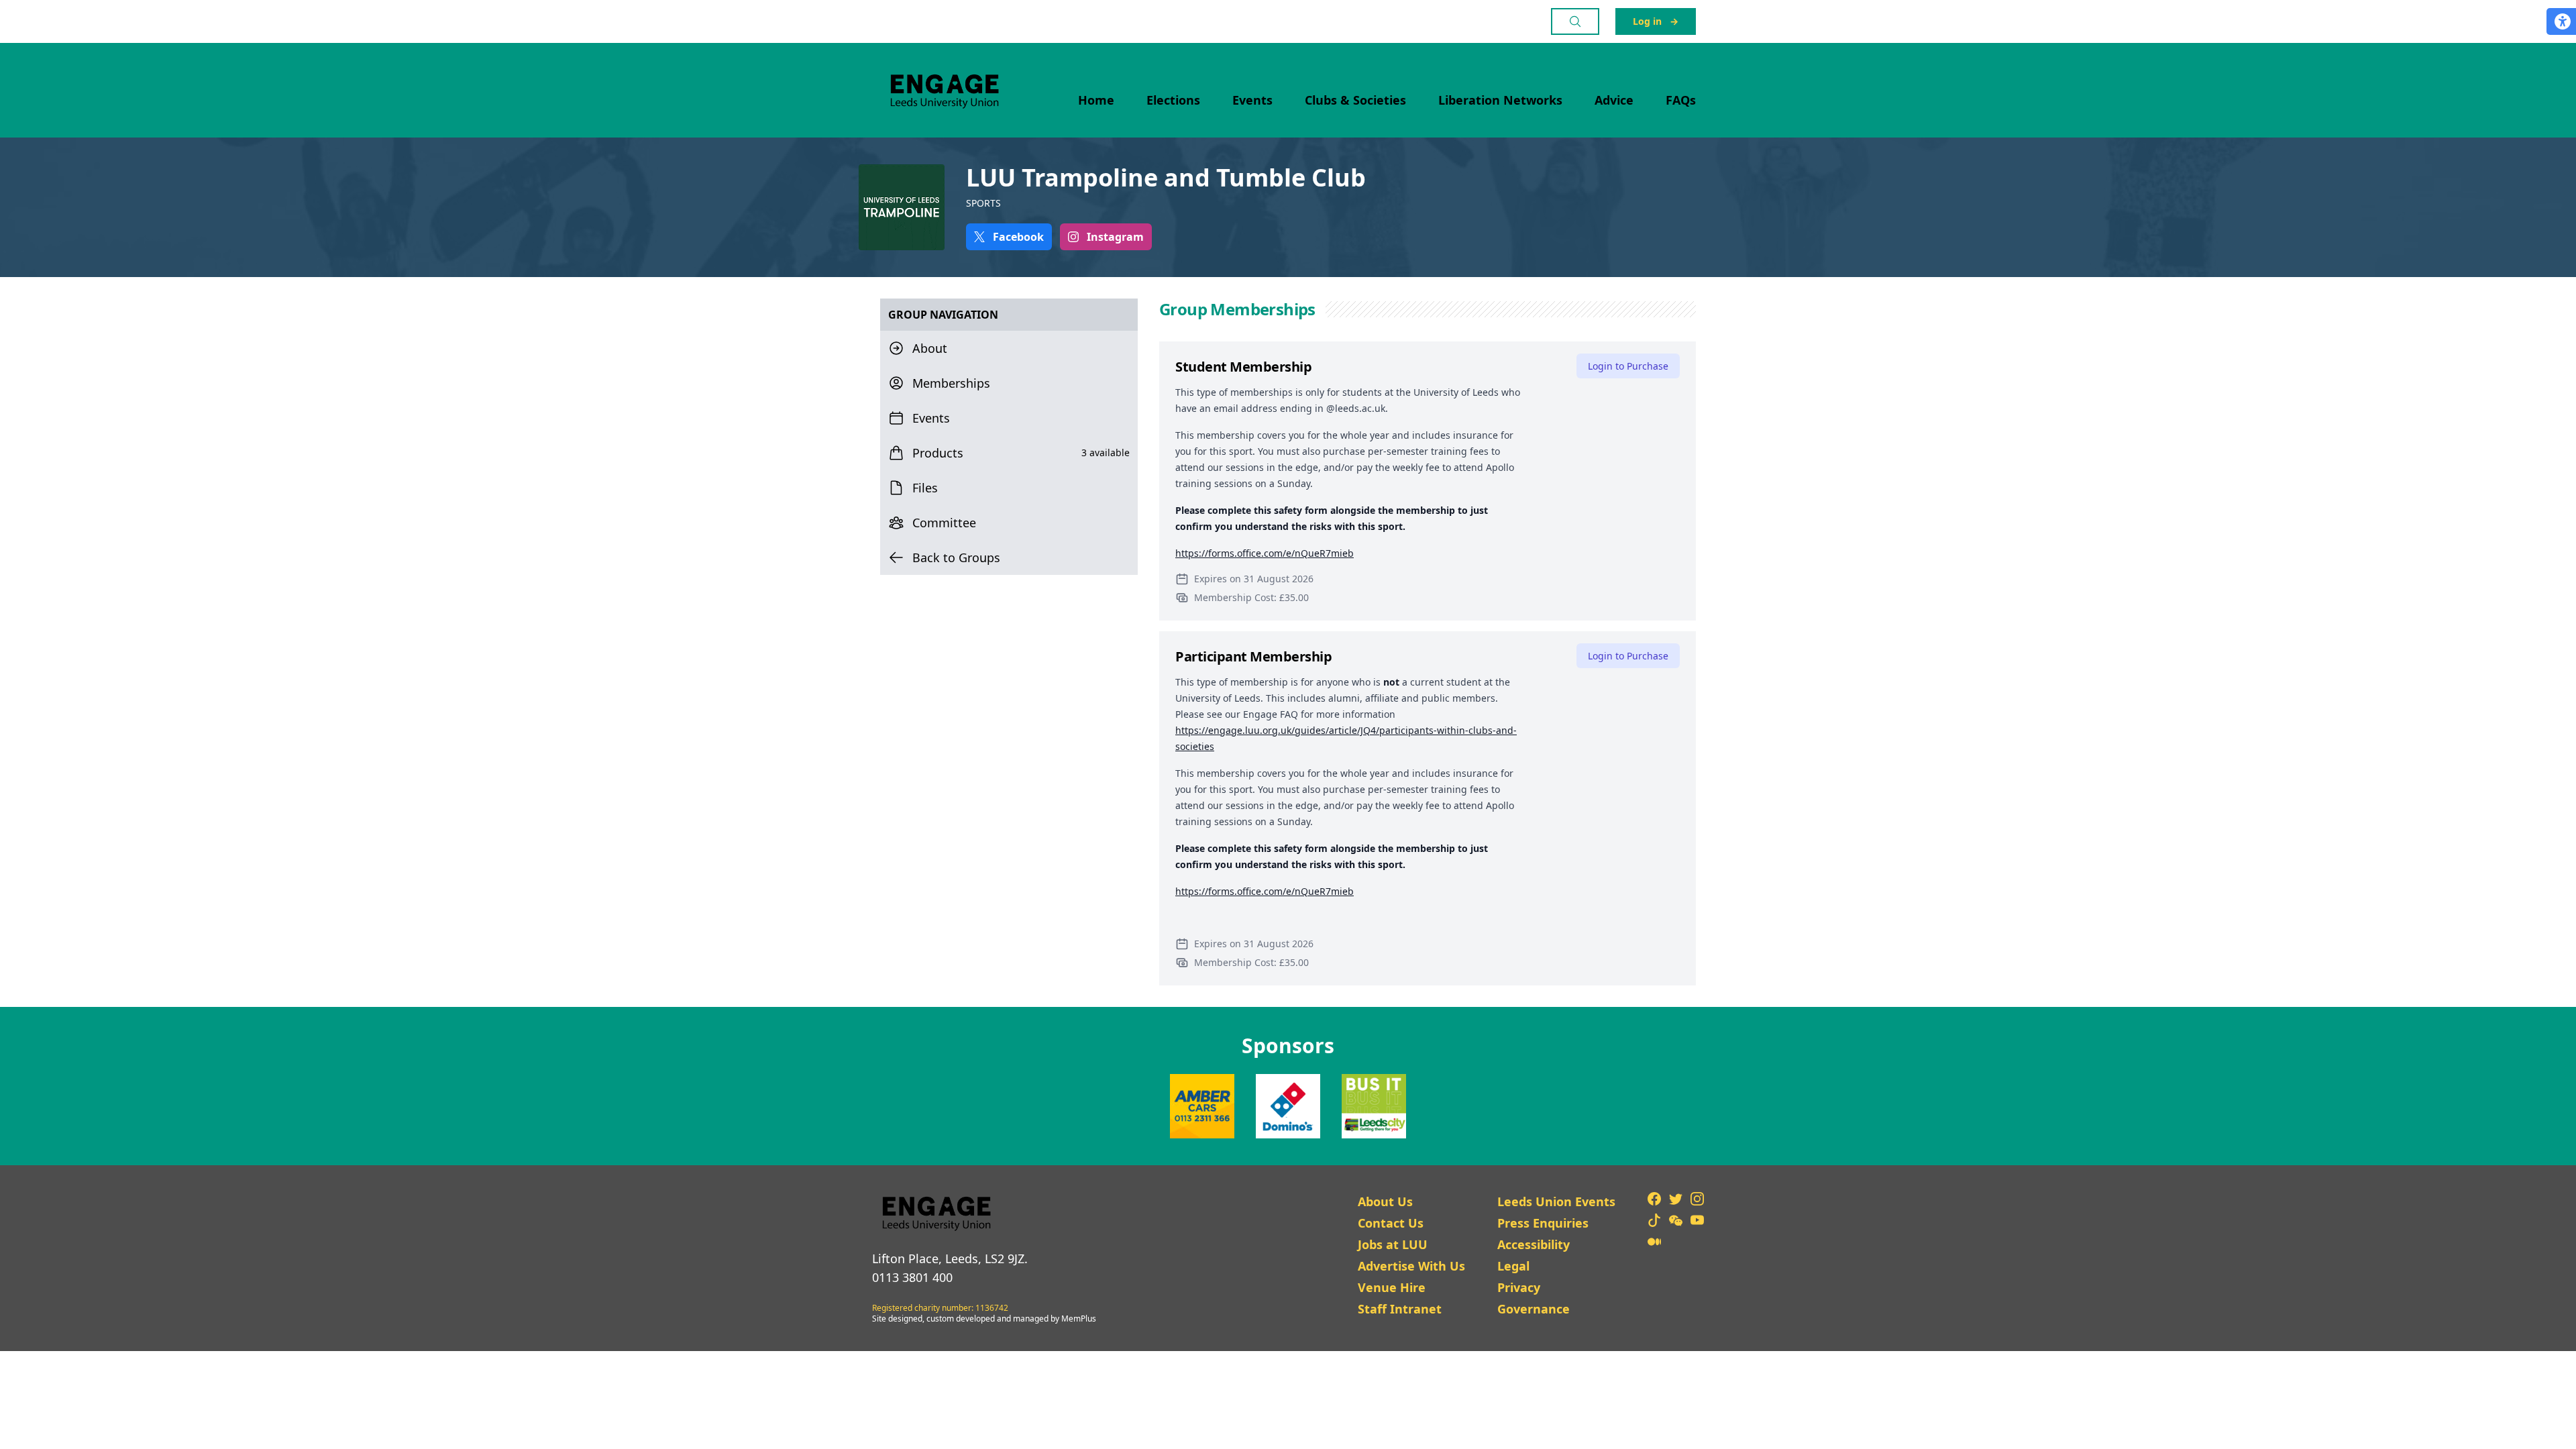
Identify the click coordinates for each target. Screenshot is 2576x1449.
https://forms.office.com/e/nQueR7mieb (1265, 553)
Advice (1614, 100)
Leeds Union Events (1556, 1201)
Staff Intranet (1400, 1309)
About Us (1385, 1201)
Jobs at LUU (1393, 1244)
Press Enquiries (1543, 1223)
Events (1252, 100)
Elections (1173, 100)
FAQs (1681, 100)
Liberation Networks (1500, 100)
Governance (1534, 1309)
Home (1096, 100)
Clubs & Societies (1355, 100)
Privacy (1519, 1287)
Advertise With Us (1411, 1266)
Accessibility (1534, 1244)
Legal (1513, 1266)
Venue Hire (1392, 1287)
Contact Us (1391, 1223)
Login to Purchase (1628, 366)
